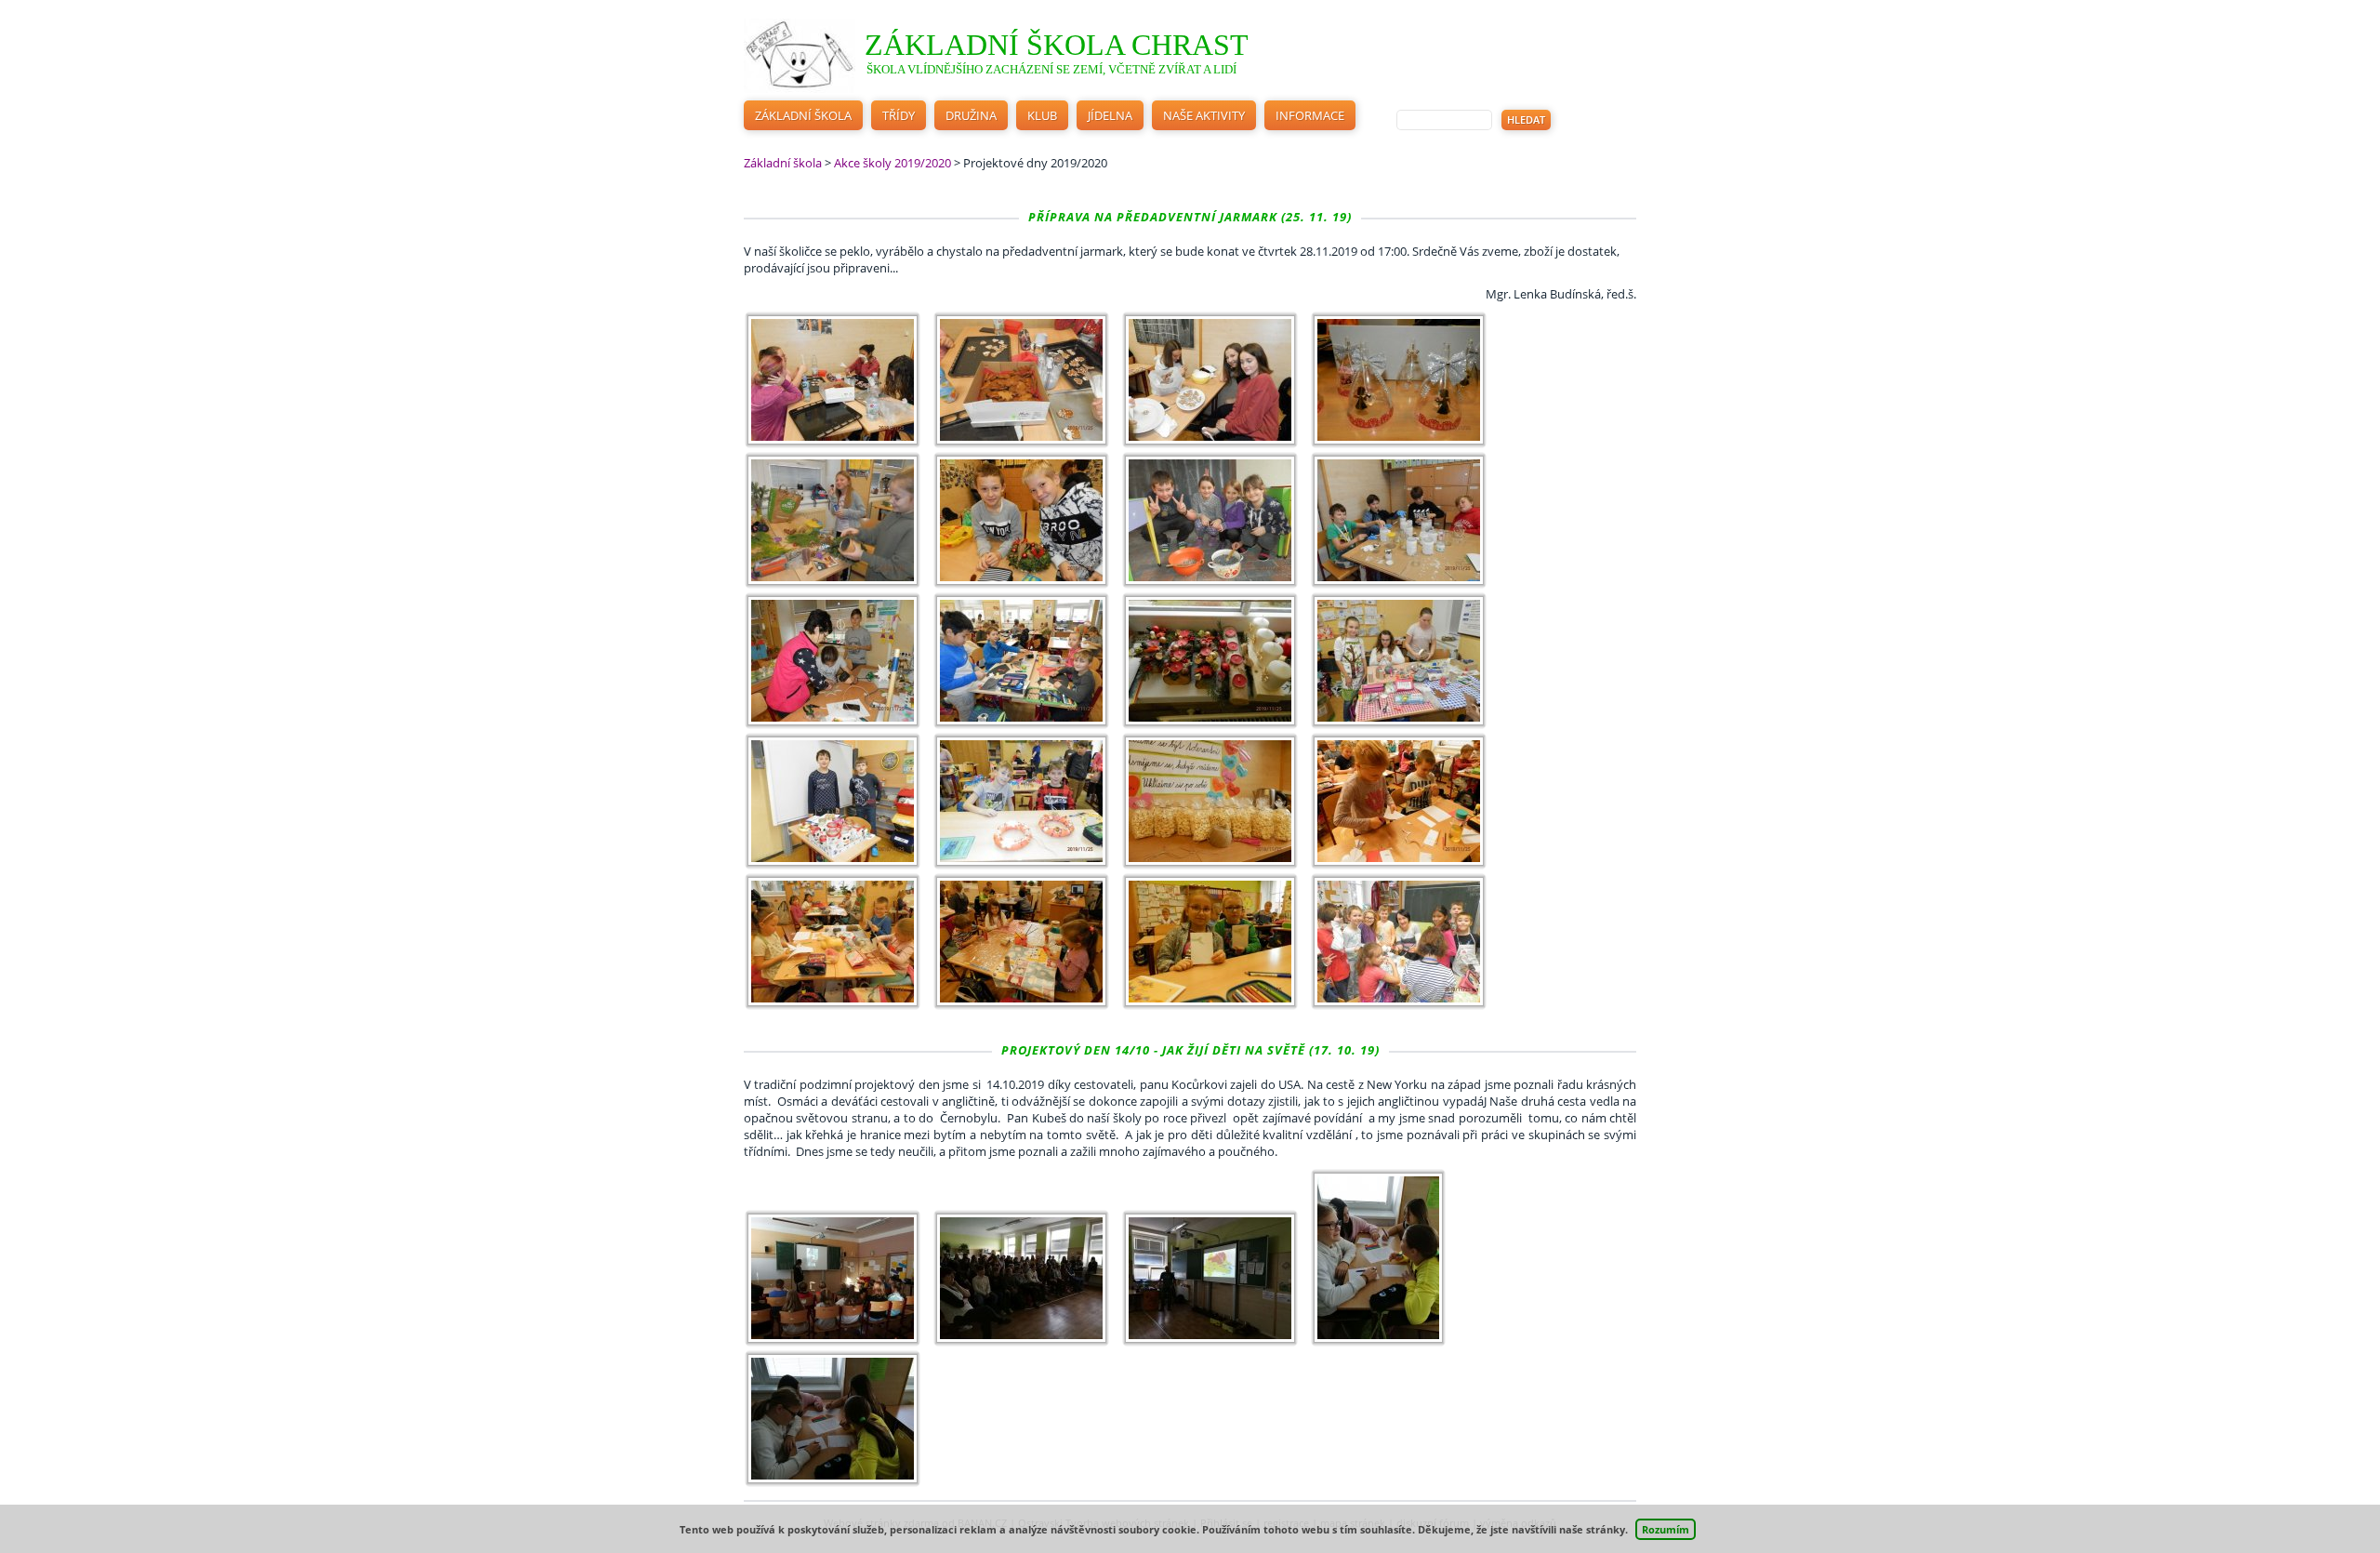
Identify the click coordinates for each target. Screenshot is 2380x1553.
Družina (971, 115)
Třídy (899, 115)
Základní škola (803, 115)
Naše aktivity (1204, 115)
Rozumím (1666, 1529)
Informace (1310, 115)
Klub (1042, 115)
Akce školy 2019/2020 (892, 163)
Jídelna (1110, 115)
